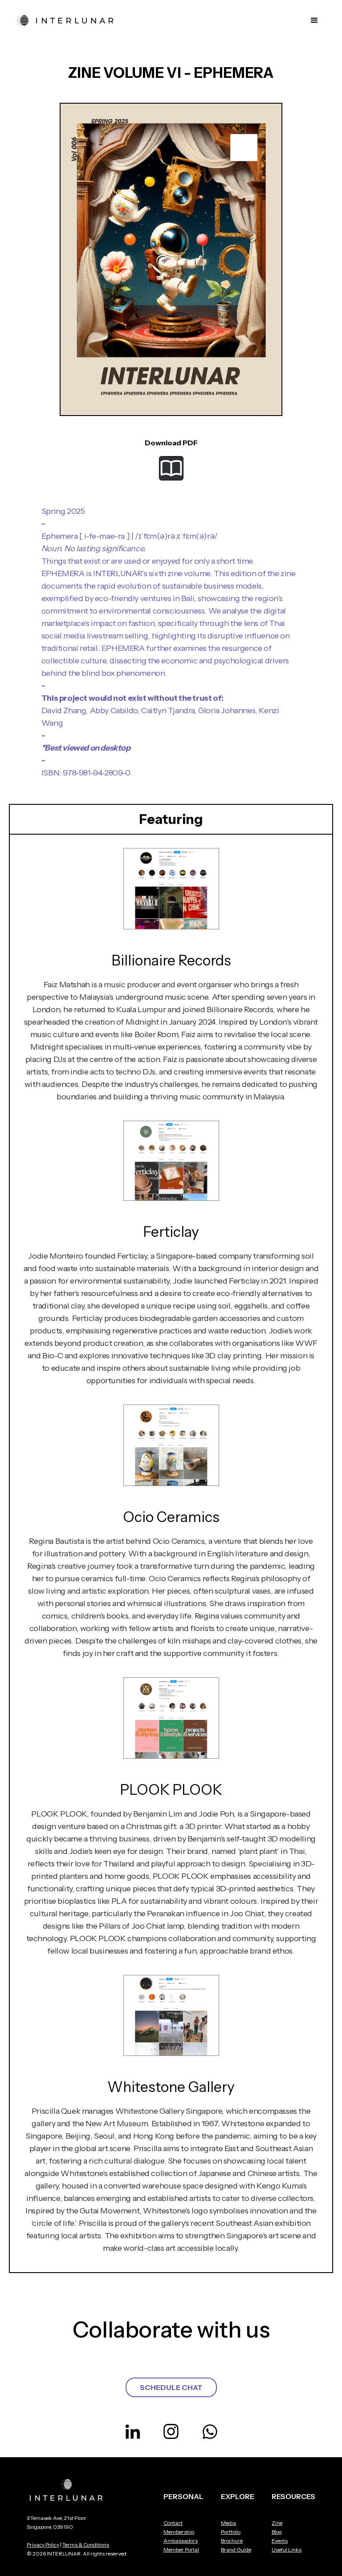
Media (228, 2523)
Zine (277, 2523)
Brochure (232, 2541)
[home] (66, 20)
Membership (179, 2532)
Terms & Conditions (86, 2545)
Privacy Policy (43, 2545)
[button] (314, 20)
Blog (277, 2532)
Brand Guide (236, 2550)
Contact (173, 2523)
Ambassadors (181, 2541)
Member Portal (181, 2550)
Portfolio (231, 2532)
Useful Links (287, 2550)
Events (280, 2541)
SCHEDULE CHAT (171, 2387)
